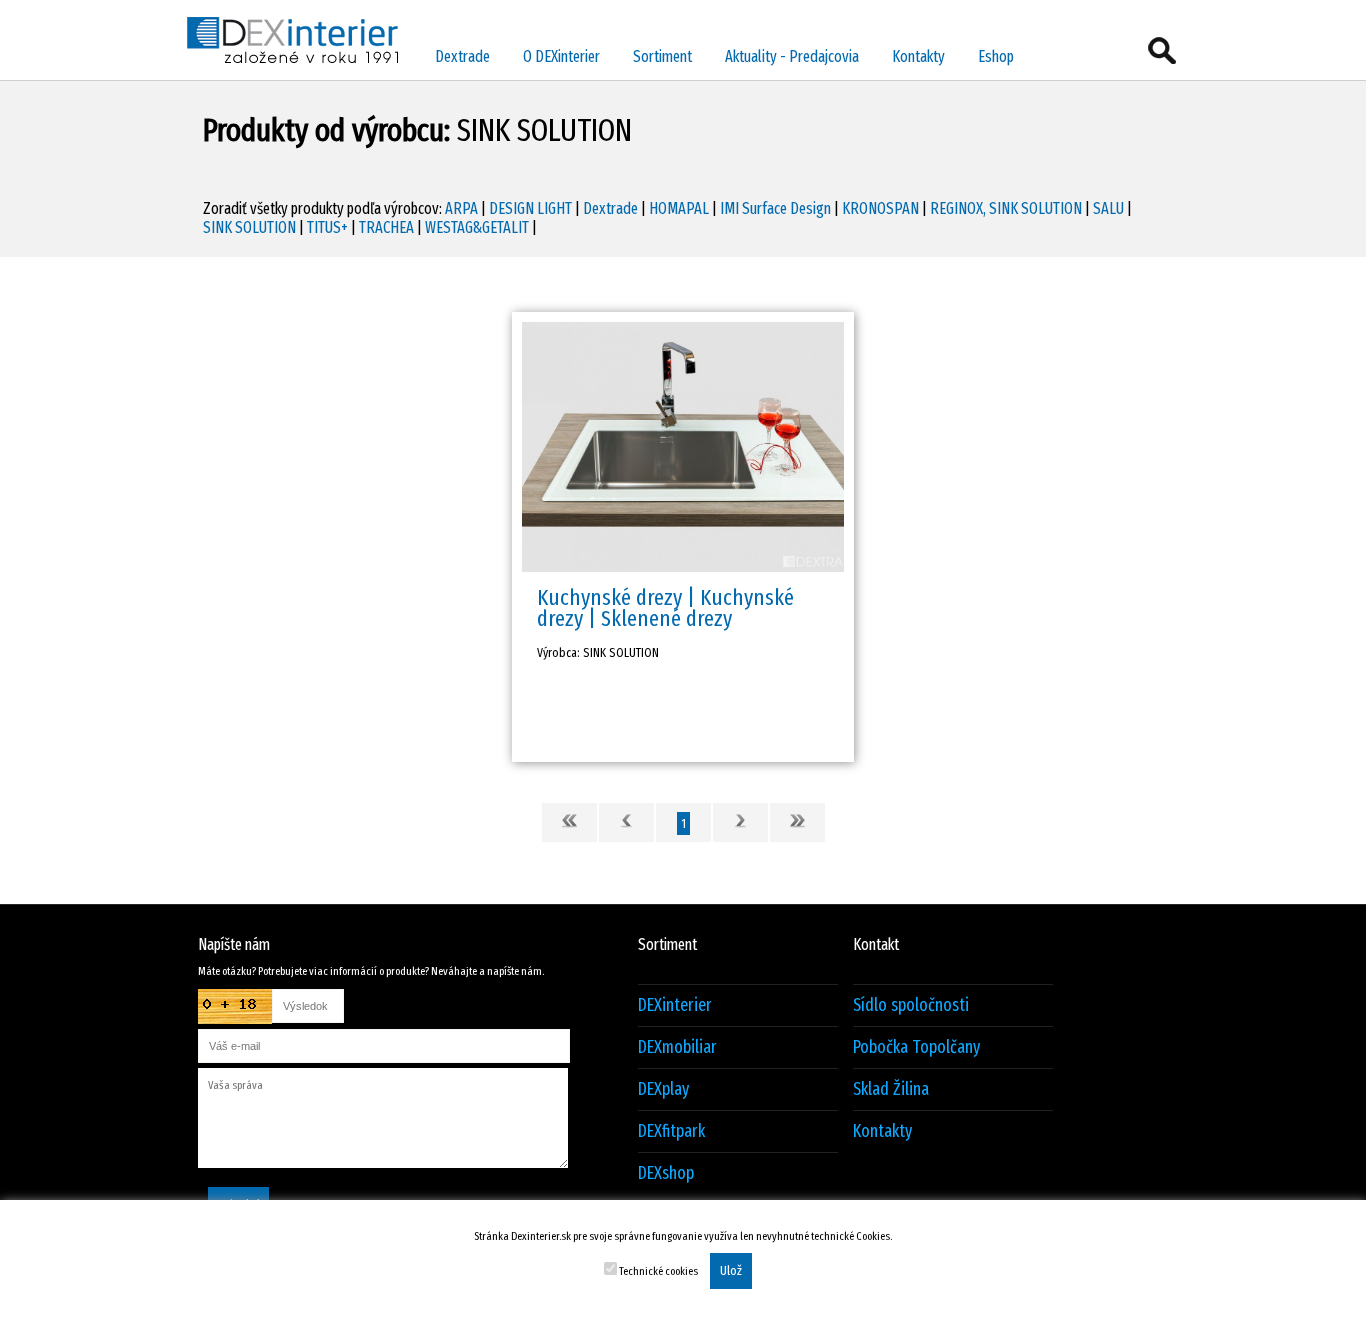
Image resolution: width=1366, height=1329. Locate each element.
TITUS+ (327, 227)
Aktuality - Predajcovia (792, 56)
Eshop (996, 56)
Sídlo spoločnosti (911, 1005)
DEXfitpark (671, 1131)
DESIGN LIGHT (530, 208)
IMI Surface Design (775, 208)
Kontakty (918, 56)
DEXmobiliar (677, 1047)
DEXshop (666, 1173)
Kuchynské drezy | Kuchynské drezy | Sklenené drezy (665, 608)
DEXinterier (675, 1005)
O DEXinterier (561, 56)
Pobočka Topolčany (916, 1047)
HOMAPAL (679, 208)
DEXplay (663, 1089)
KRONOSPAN (880, 208)
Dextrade (462, 56)
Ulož (731, 1271)
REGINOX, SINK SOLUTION (1006, 208)
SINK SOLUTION (249, 227)
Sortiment (662, 56)
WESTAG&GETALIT (477, 227)
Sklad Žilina (891, 1089)
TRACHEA (386, 227)
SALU (1108, 208)
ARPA (461, 208)
